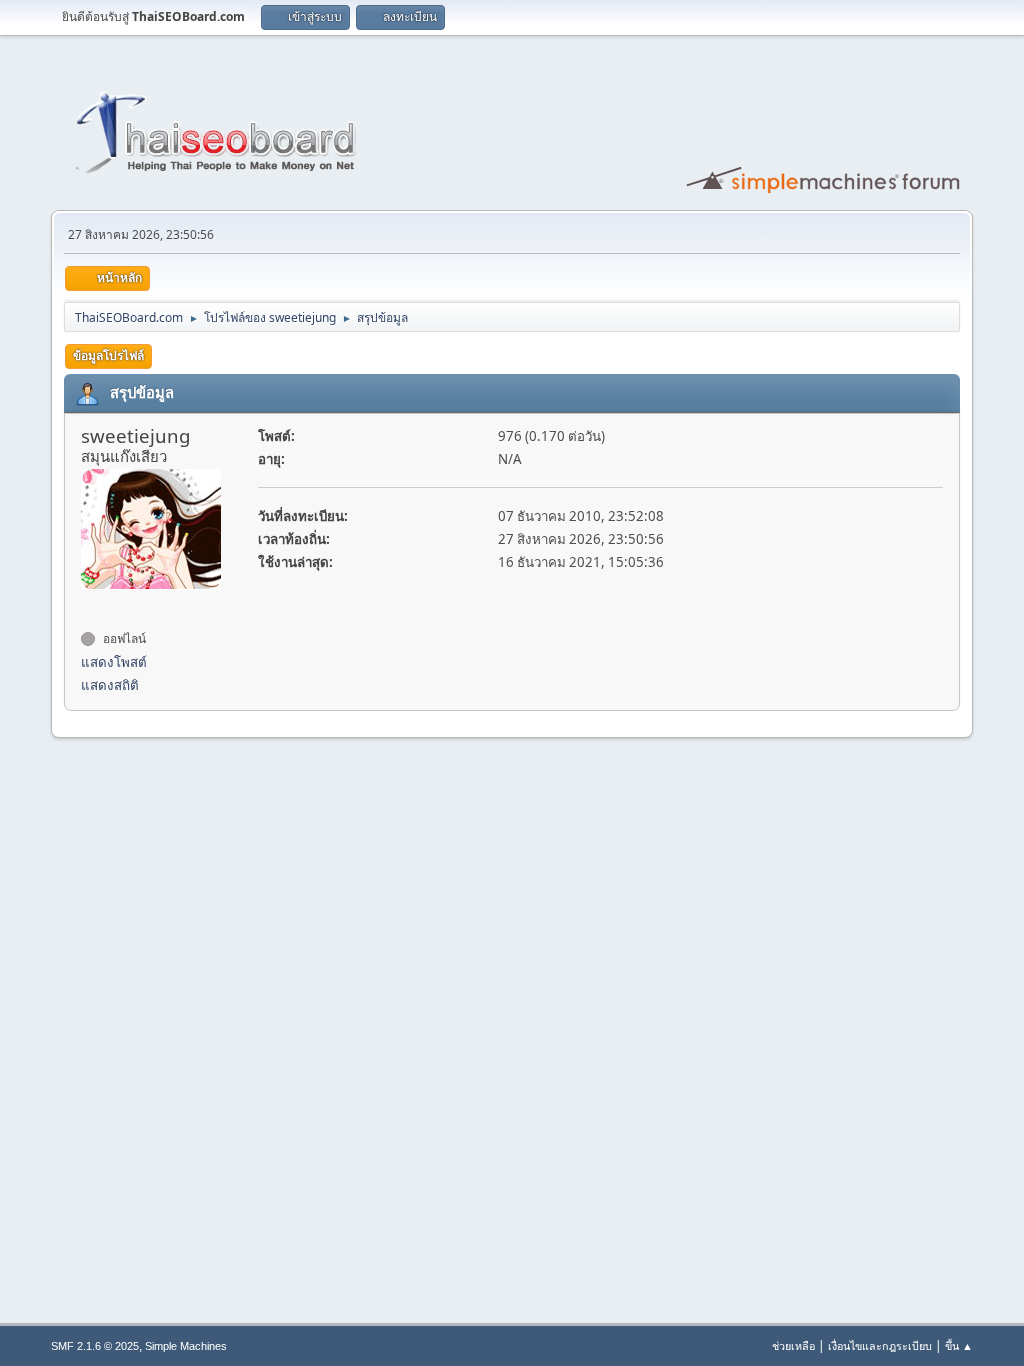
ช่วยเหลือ (793, 1345)
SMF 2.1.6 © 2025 (95, 1346)
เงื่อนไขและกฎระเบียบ (880, 1345)
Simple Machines (186, 1346)
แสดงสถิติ (110, 685)
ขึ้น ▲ (959, 1345)
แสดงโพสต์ (114, 662)
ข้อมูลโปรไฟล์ (108, 355)
